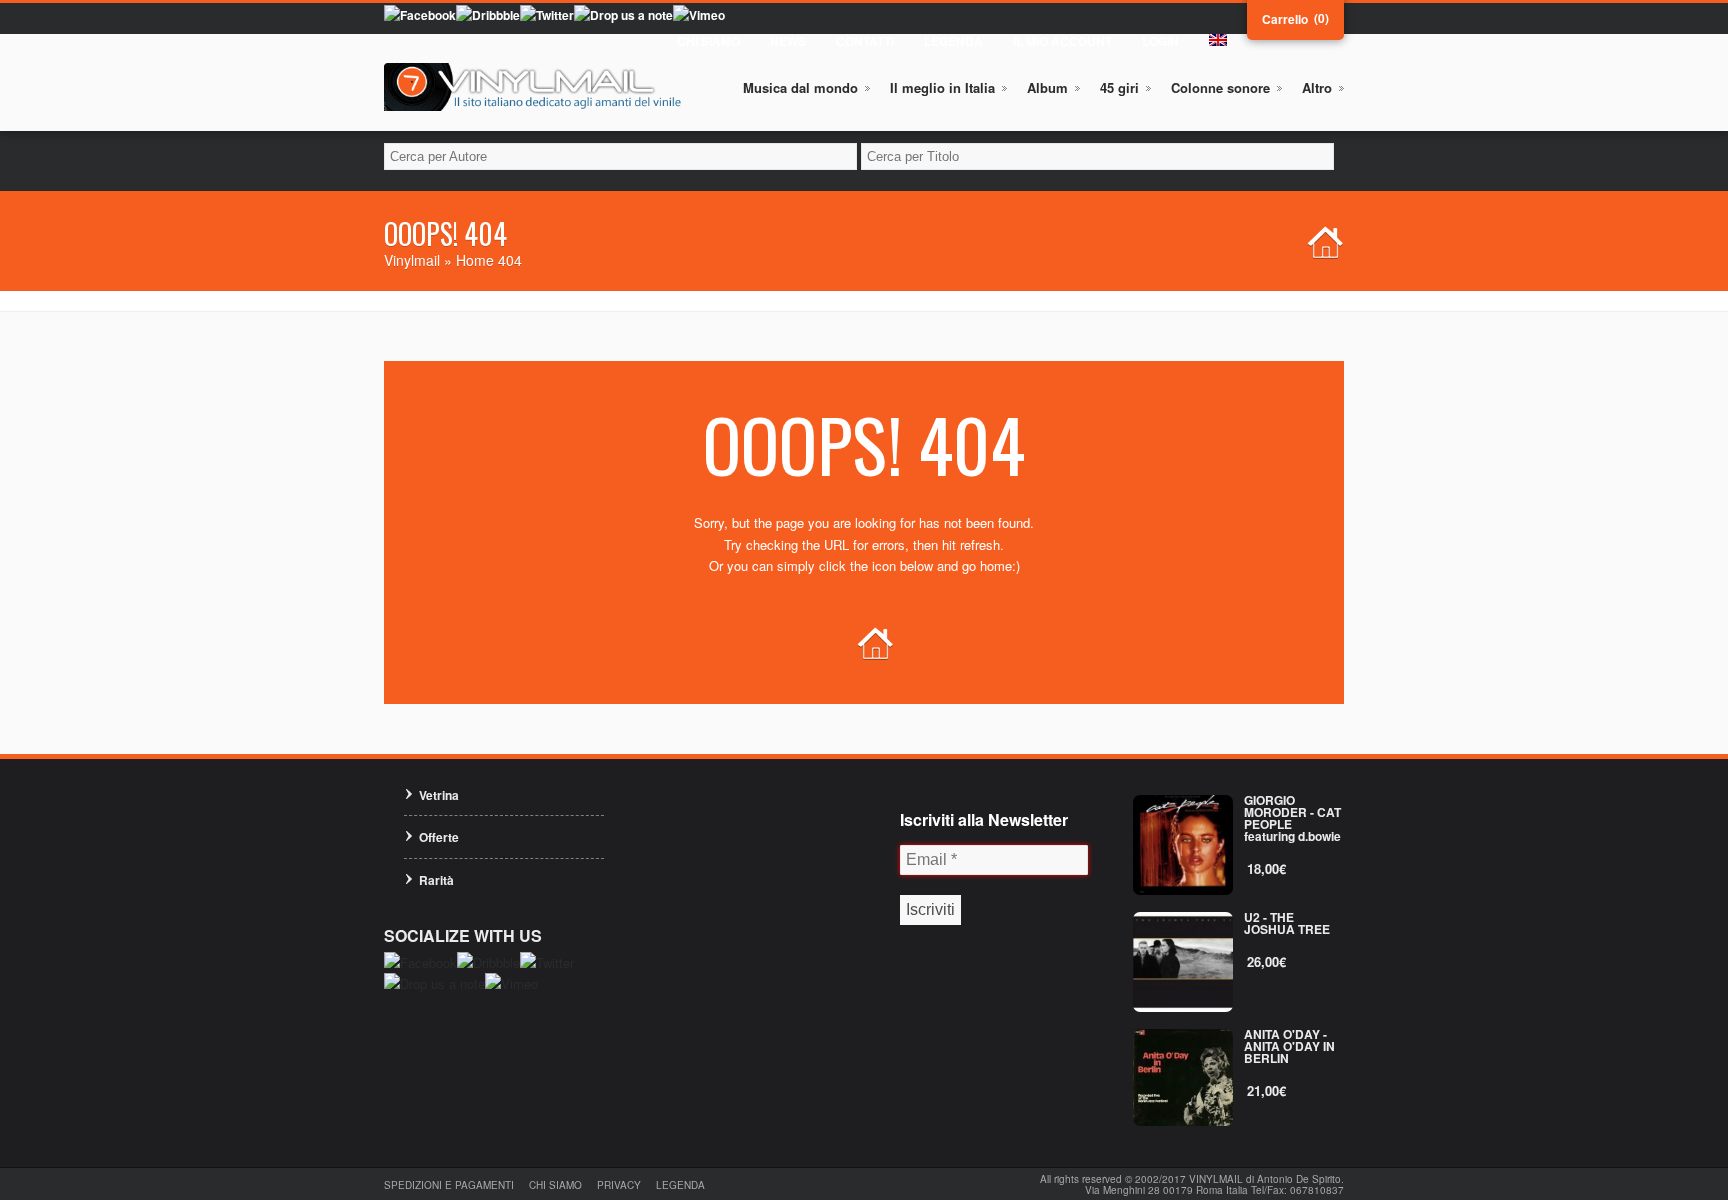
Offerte (439, 837)
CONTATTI (865, 41)
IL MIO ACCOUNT (1062, 41)
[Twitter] (547, 15)
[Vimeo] (699, 15)
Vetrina (439, 795)
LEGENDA (953, 41)
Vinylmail (412, 260)
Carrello (1285, 19)
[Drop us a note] (623, 15)
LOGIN (1160, 41)
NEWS (788, 41)
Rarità (436, 880)
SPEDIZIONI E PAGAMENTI (449, 1185)
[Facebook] (420, 15)
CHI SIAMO (708, 41)
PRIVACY (619, 1185)
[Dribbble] (488, 15)
